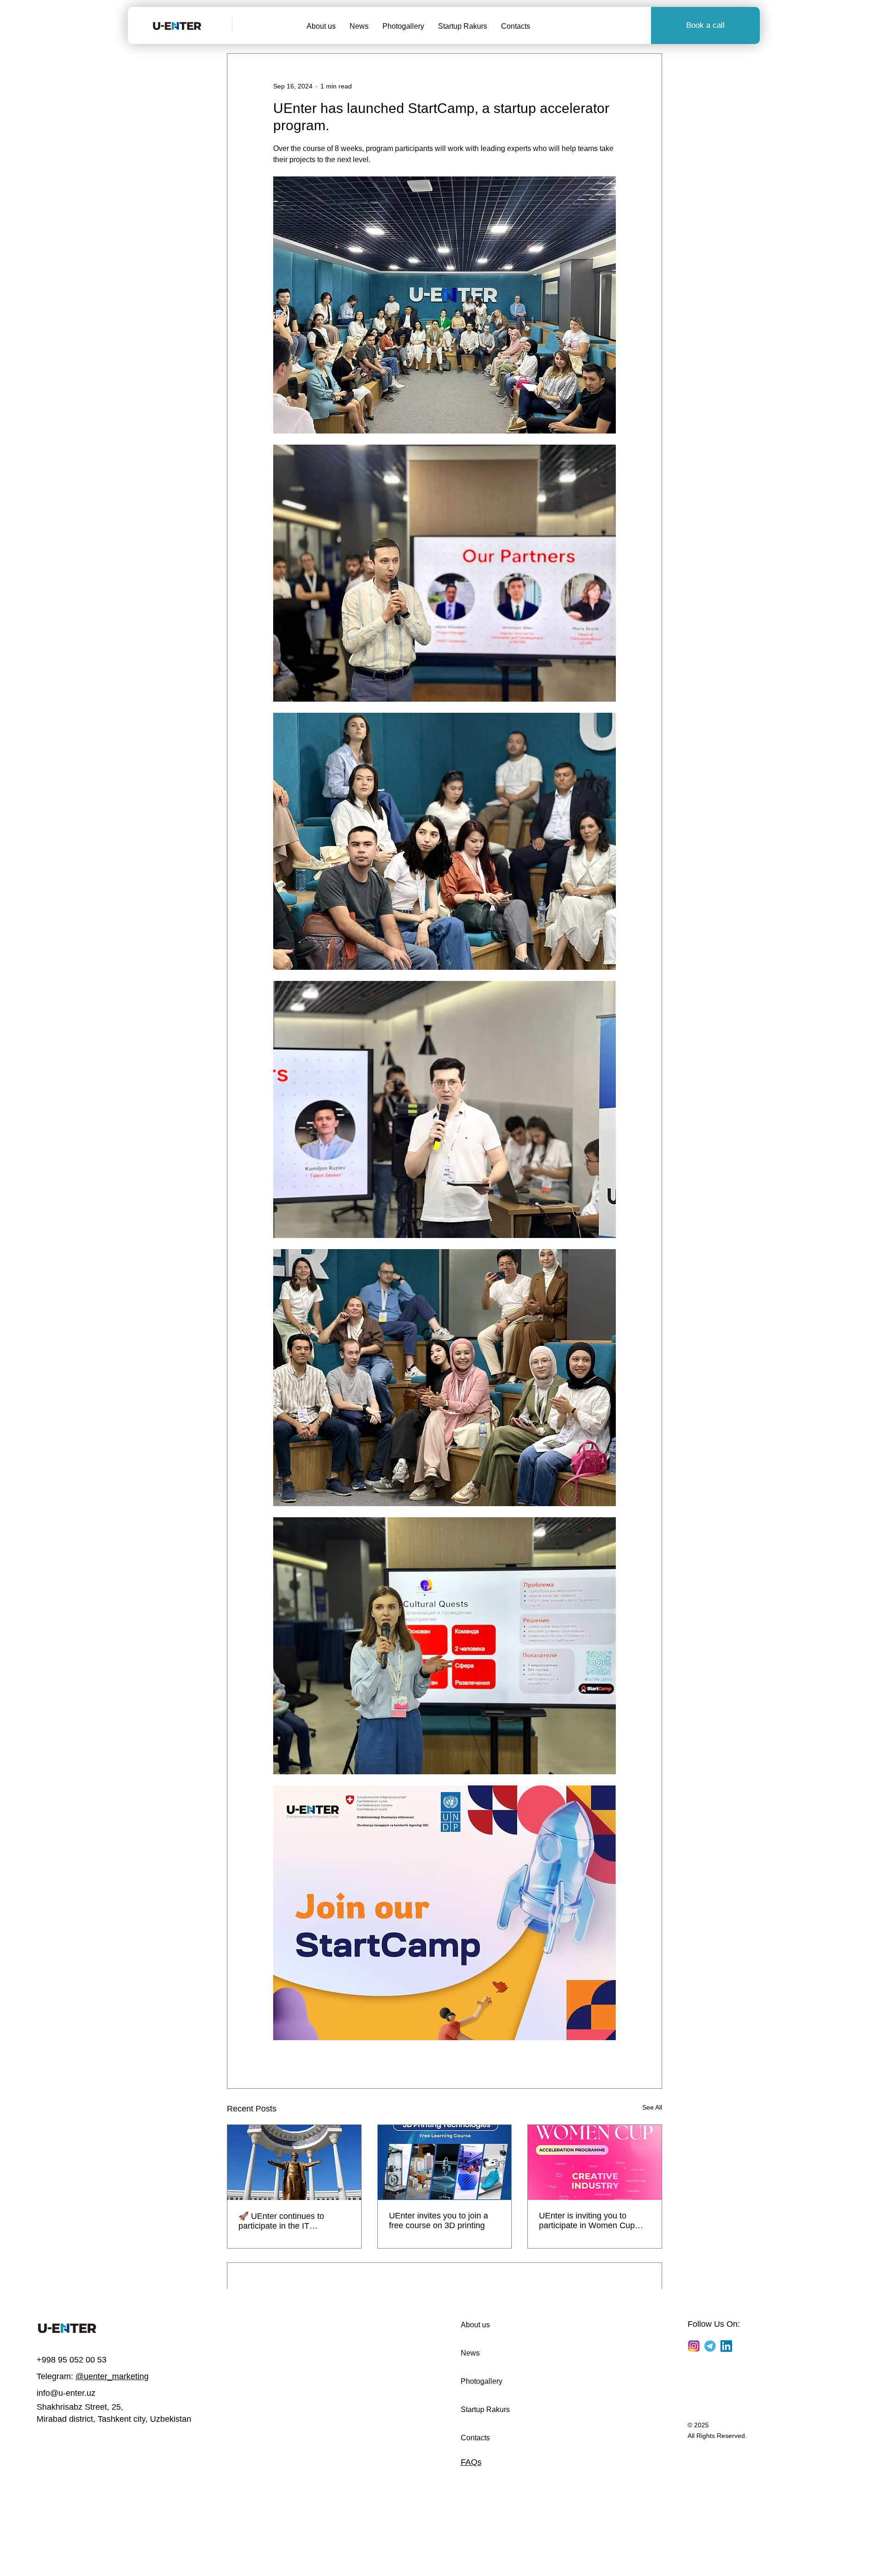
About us (475, 2325)
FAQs (471, 2462)
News (470, 2353)
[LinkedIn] (726, 2346)
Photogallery (482, 2381)
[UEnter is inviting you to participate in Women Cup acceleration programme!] (595, 2162)
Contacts (475, 2438)
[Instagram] (694, 2346)
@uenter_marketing (112, 2376)
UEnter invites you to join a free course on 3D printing (438, 2221)
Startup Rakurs (485, 2410)
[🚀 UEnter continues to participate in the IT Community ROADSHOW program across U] (294, 2162)
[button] (705, 25)
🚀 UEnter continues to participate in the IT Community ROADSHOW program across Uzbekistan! (290, 2221)
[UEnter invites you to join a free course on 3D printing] (445, 2162)
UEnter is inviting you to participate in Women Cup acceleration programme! (587, 2221)
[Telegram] (710, 2346)
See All (652, 2107)
